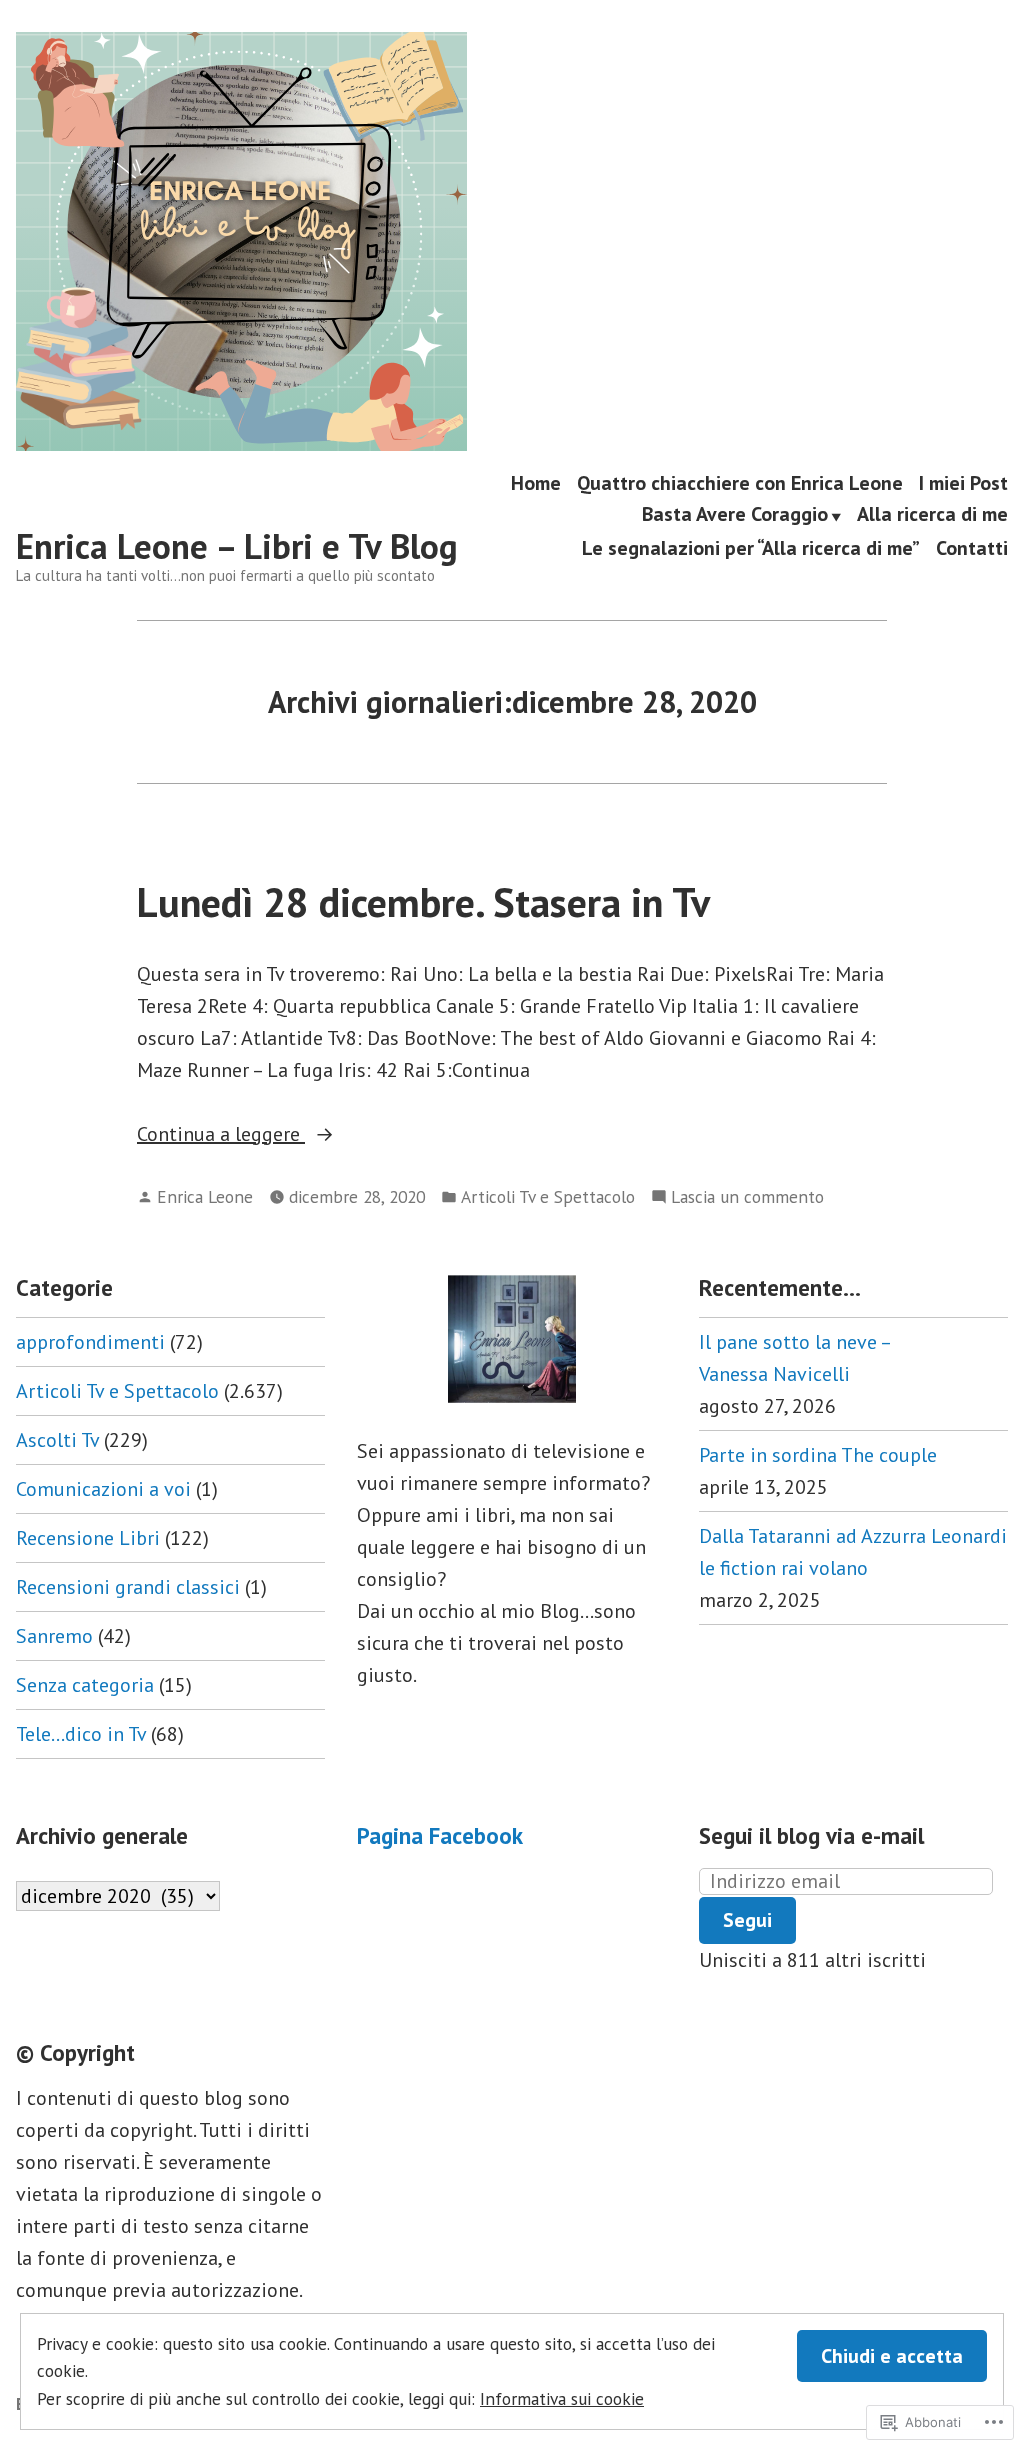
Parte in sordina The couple (818, 1455)
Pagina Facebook (440, 1835)
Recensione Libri (88, 1538)
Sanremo (54, 1636)
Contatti (972, 547)
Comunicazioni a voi (103, 1489)
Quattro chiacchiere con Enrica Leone (740, 482)
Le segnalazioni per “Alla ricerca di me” (751, 547)
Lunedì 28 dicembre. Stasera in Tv (423, 902)
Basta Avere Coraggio (735, 516)
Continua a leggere (221, 1135)
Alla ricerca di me (932, 516)
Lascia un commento (747, 1197)
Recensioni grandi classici (128, 1587)
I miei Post (963, 482)
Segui (747, 1920)
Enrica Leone (205, 1196)
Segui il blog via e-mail (811, 1835)
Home (536, 482)
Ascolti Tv (57, 1440)
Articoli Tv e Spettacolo (548, 1196)
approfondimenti (90, 1342)
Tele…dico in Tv (81, 1734)
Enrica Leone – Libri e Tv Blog (237, 546)
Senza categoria (85, 1685)
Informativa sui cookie (562, 2398)
